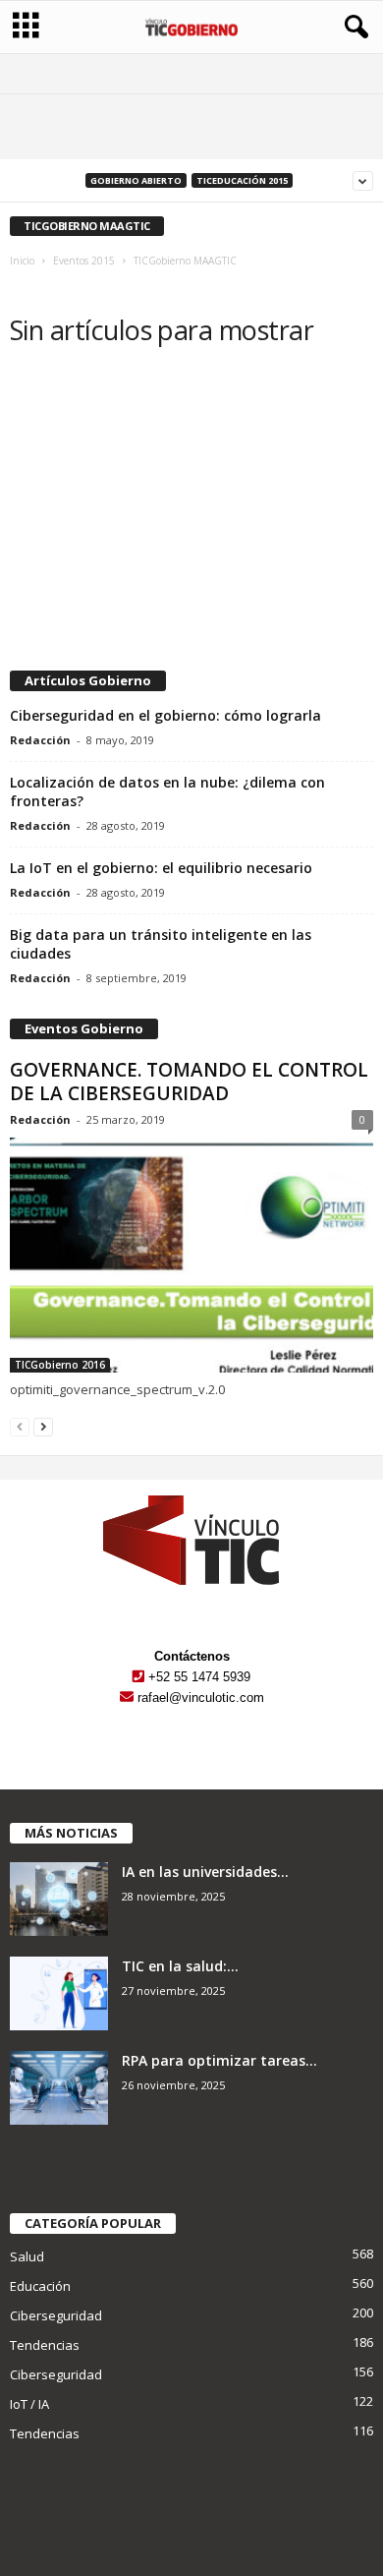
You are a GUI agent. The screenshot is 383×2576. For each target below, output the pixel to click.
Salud (27, 2256)
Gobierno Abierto (136, 180)
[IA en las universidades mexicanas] (59, 1899)
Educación (40, 2286)
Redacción (40, 740)
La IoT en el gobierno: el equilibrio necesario (161, 868)
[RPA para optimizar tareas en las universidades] (59, 2088)
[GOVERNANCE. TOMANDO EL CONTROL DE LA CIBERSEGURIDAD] (191, 1255)
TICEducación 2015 (242, 180)
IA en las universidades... (205, 1872)
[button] (353, 28)
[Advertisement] (191, 511)
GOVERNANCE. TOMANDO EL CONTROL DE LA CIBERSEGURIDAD (189, 1082)
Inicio (22, 261)
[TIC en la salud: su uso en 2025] (59, 1993)
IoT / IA (29, 2404)
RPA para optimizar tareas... (219, 2060)
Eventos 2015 (84, 261)
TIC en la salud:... (180, 1966)
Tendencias (45, 2345)
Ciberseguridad (56, 2315)
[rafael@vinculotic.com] (127, 1698)
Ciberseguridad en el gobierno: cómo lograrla (165, 715)
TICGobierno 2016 (60, 1365)
